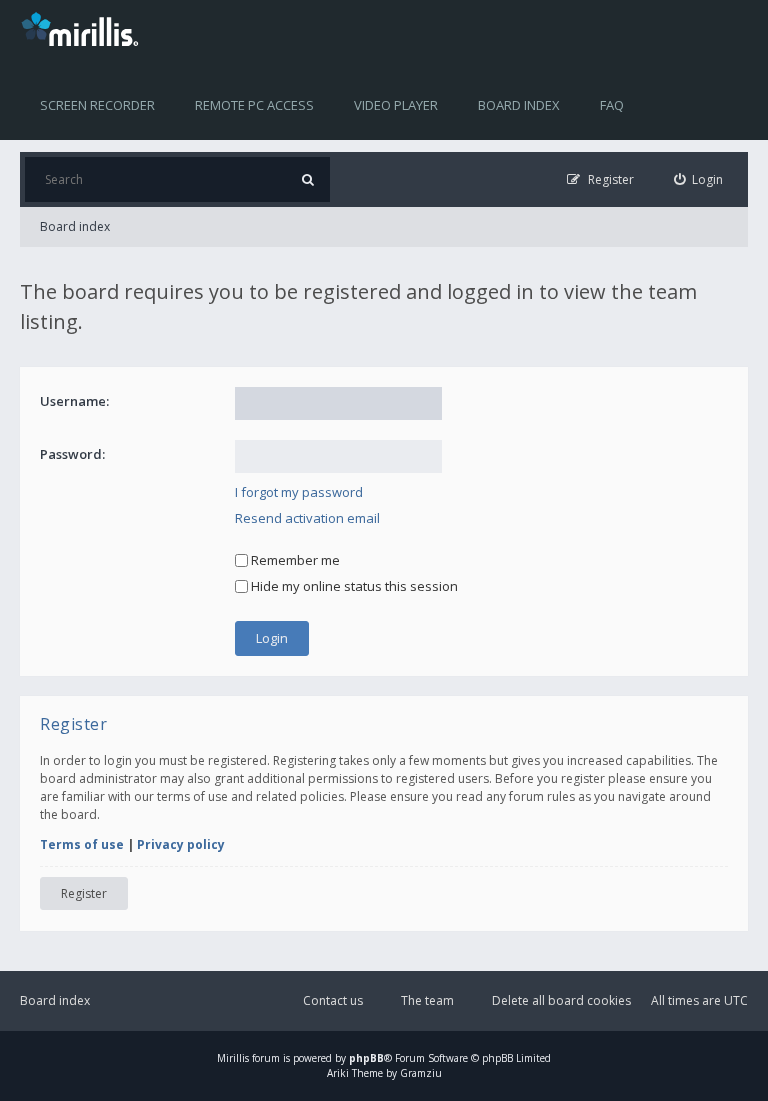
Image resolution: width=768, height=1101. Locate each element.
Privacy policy (181, 844)
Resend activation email (307, 518)
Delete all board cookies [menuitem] (561, 1000)
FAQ (612, 105)
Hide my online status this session (353, 586)
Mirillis (233, 1058)
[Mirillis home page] (84, 28)
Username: (74, 401)
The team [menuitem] (427, 1000)
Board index (519, 105)
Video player (396, 105)
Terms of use (82, 844)
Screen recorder (97, 105)
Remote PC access (254, 105)
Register (84, 893)
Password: (72, 454)
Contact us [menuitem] (333, 1000)
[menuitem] (699, 179)
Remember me (294, 560)
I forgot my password (299, 492)
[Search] (307, 179)
